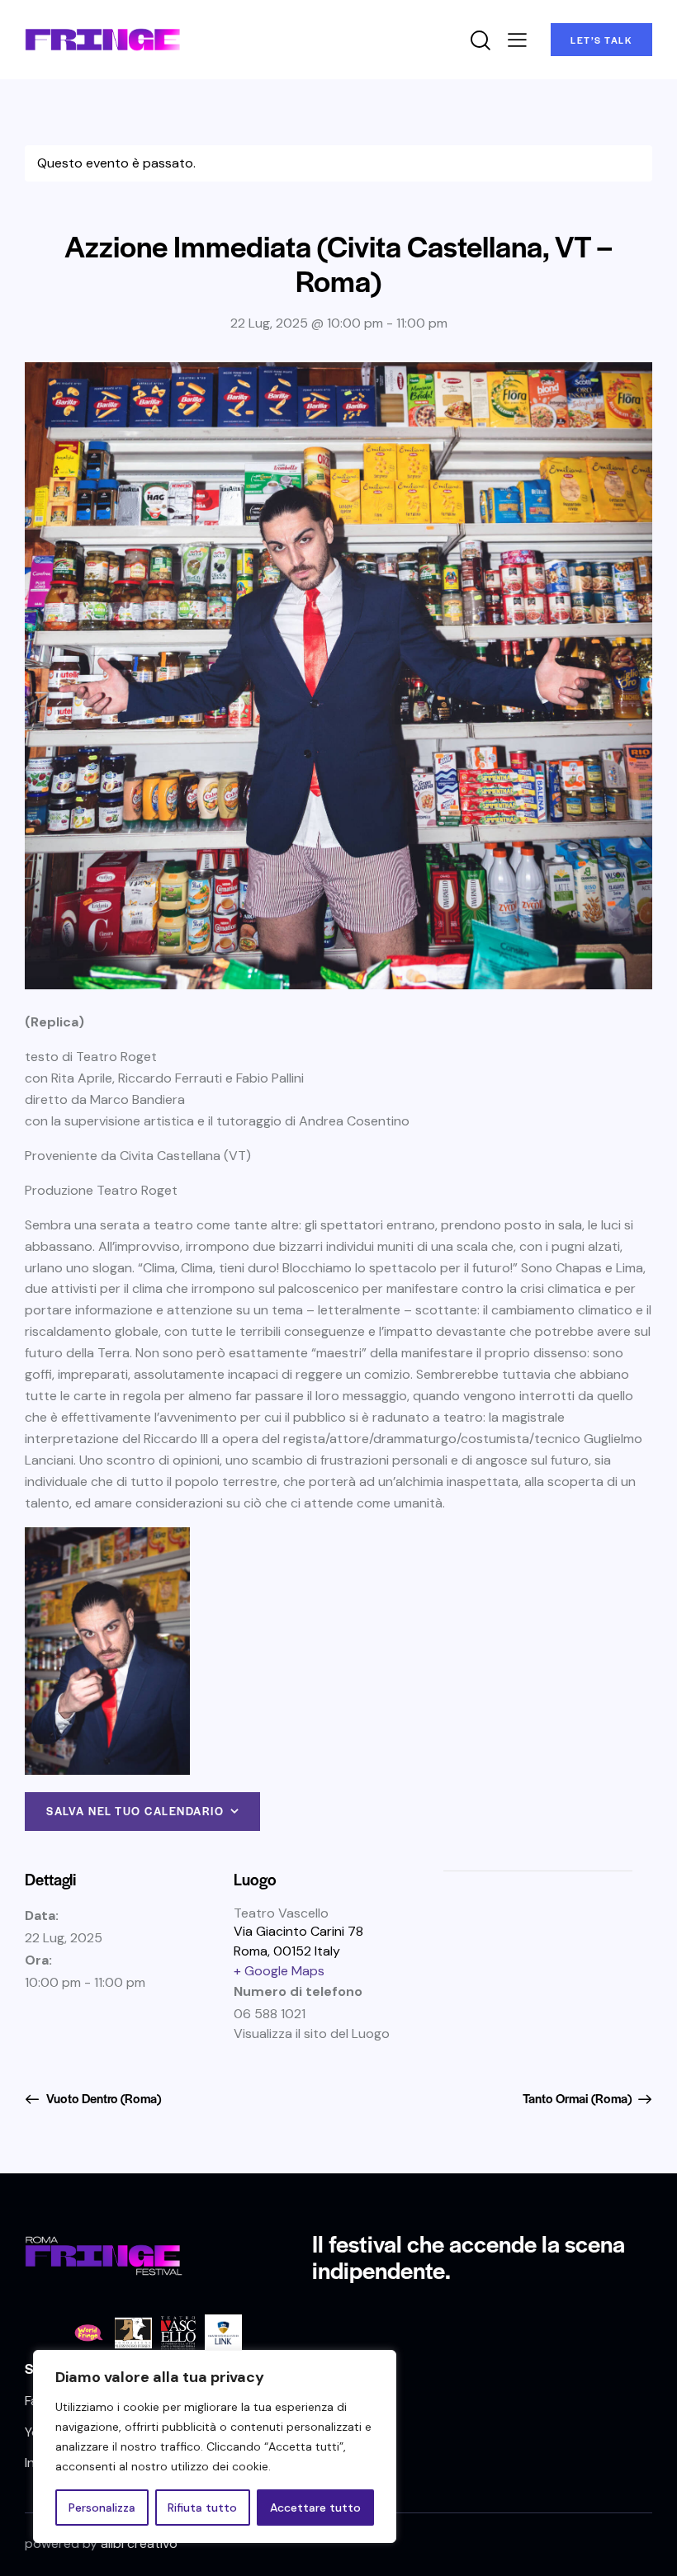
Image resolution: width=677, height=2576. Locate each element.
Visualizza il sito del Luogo (312, 2033)
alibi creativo (139, 2543)
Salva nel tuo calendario (135, 1811)
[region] (215, 2446)
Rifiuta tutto (202, 2508)
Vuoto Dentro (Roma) (102, 2098)
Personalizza (102, 2508)
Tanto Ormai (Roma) (578, 2098)
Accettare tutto (315, 2508)
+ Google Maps (279, 1971)
